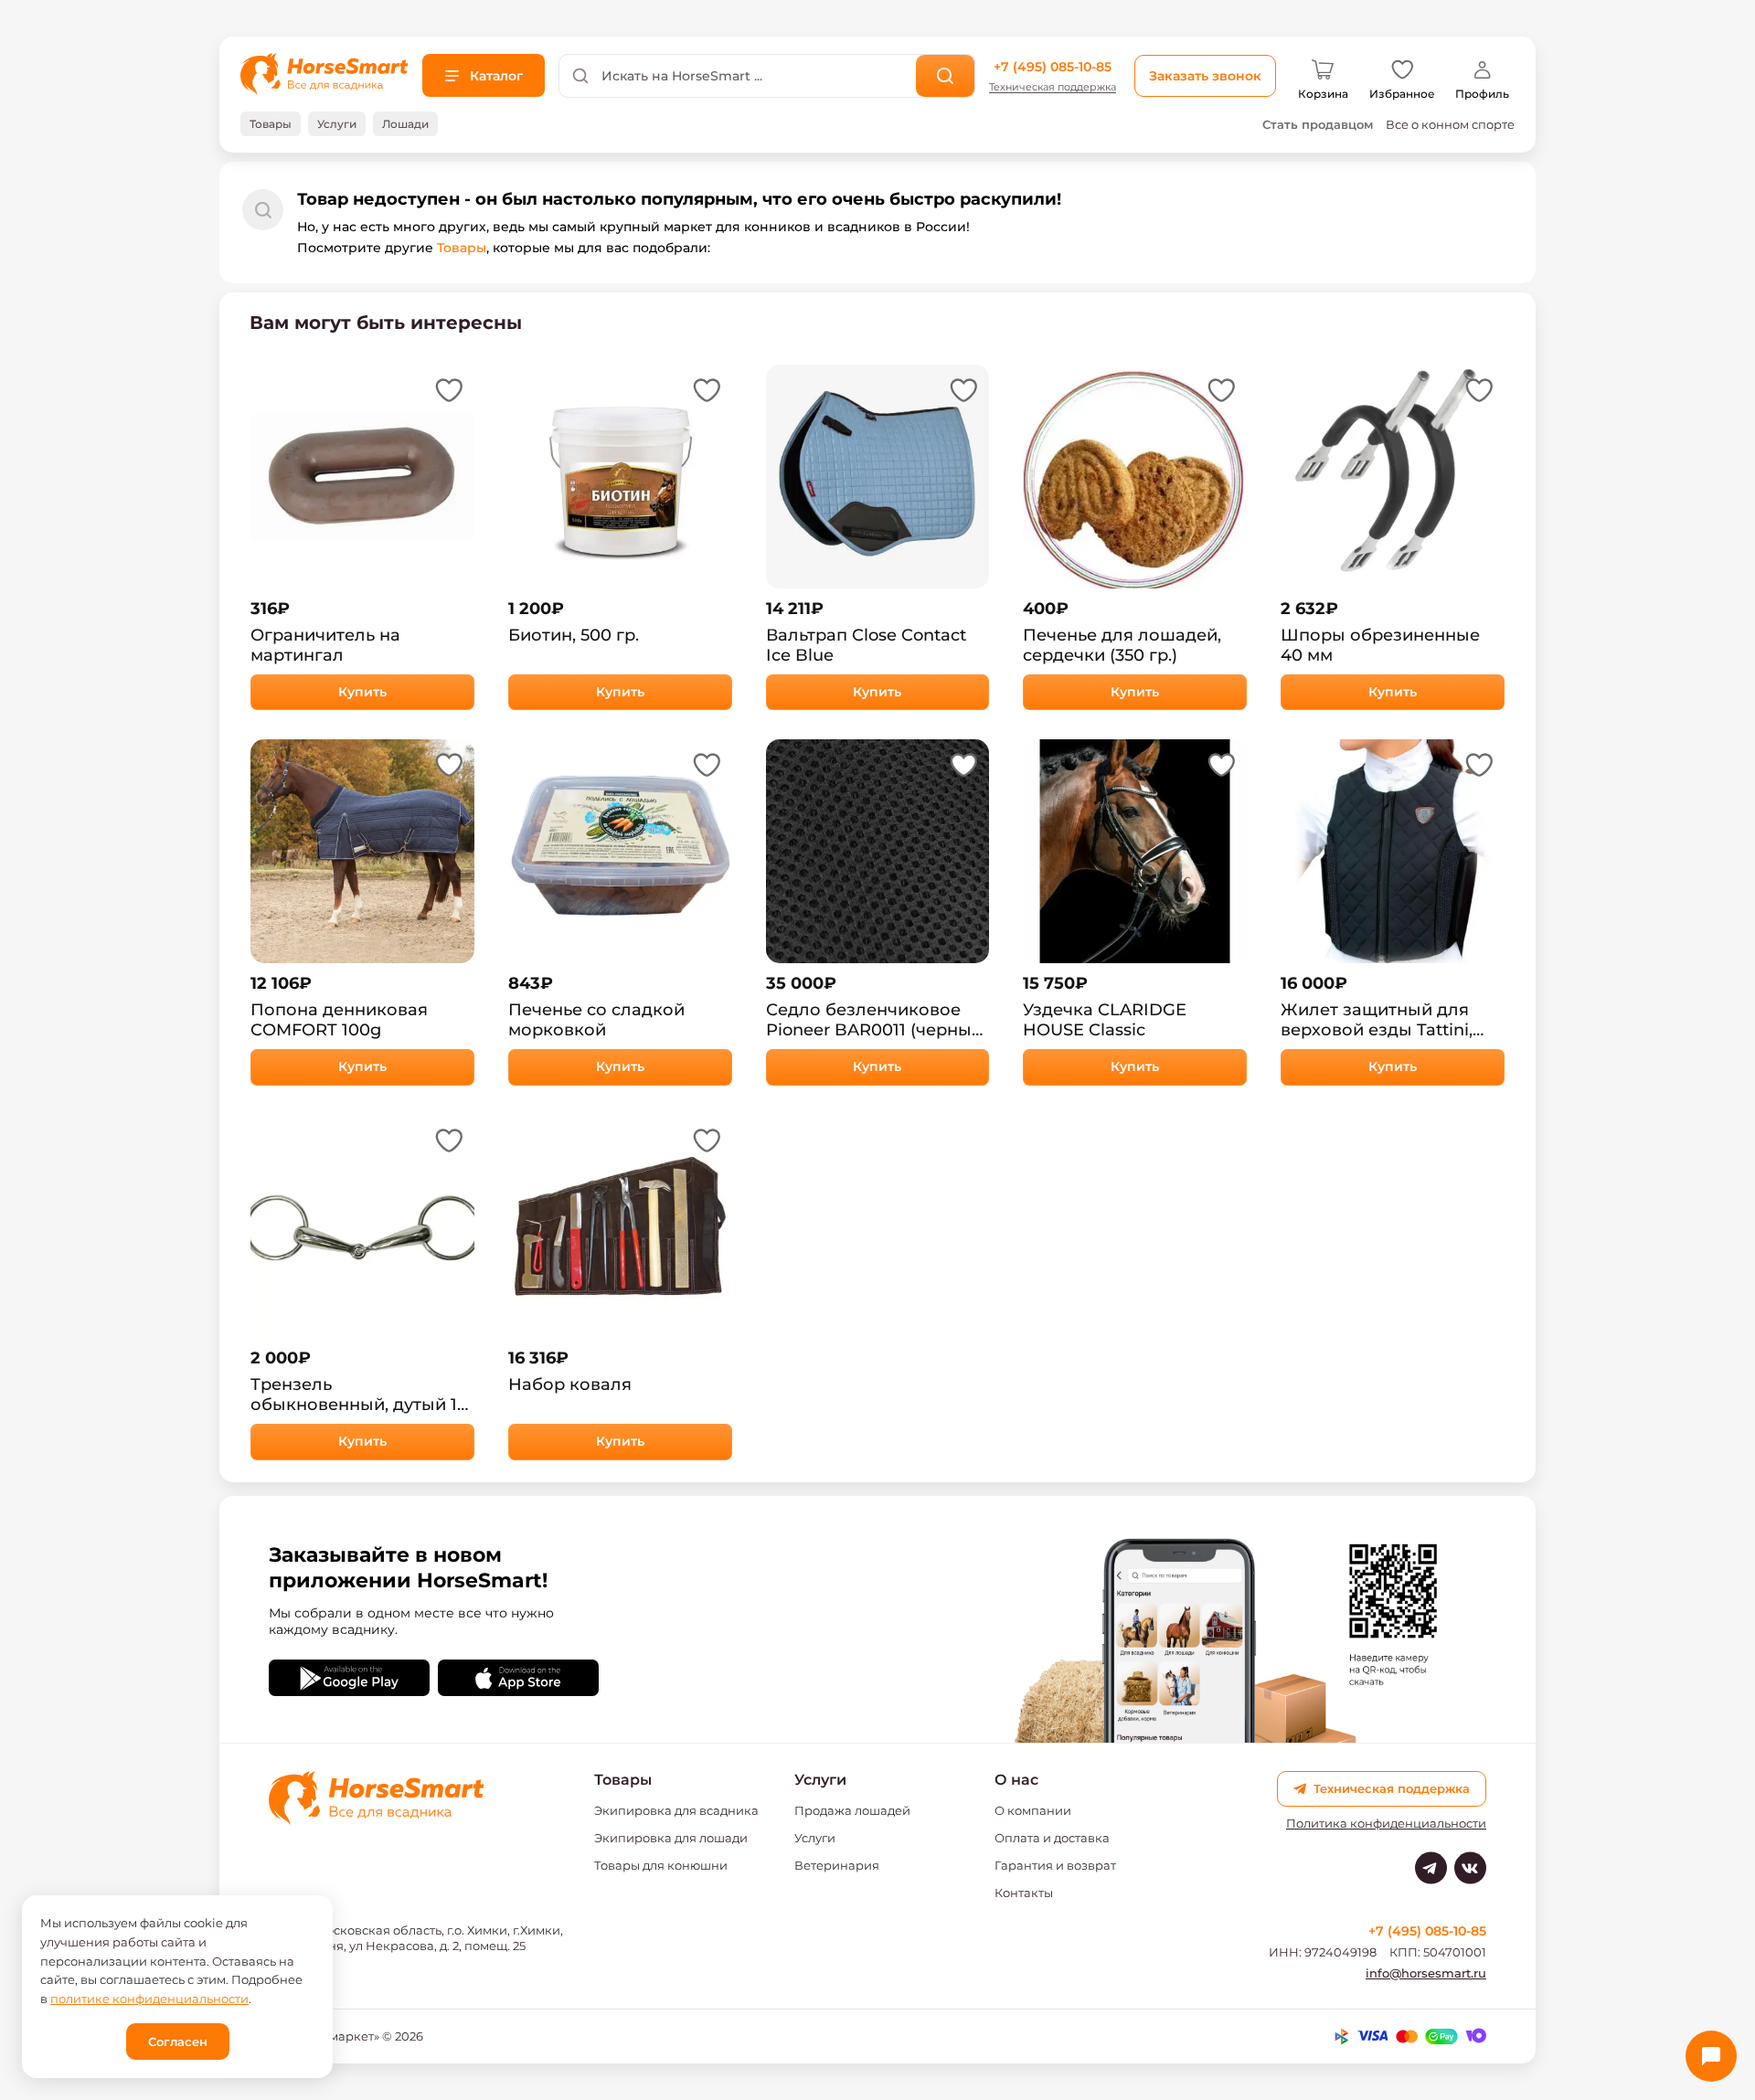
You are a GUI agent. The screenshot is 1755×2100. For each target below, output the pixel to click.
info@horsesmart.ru (1426, 1973)
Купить (362, 692)
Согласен (178, 2042)
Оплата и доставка (1052, 1838)
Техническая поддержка (1053, 87)
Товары (462, 248)
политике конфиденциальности (149, 1999)
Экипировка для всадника (676, 1810)
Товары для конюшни (661, 1865)
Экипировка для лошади (671, 1838)
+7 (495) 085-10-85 (1053, 67)
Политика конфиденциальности (1386, 1824)
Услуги (815, 1838)
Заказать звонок (1205, 76)
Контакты (1024, 1893)
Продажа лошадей (852, 1810)
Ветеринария (837, 1865)
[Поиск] (946, 76)
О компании (1033, 1810)
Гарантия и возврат (1055, 1865)
